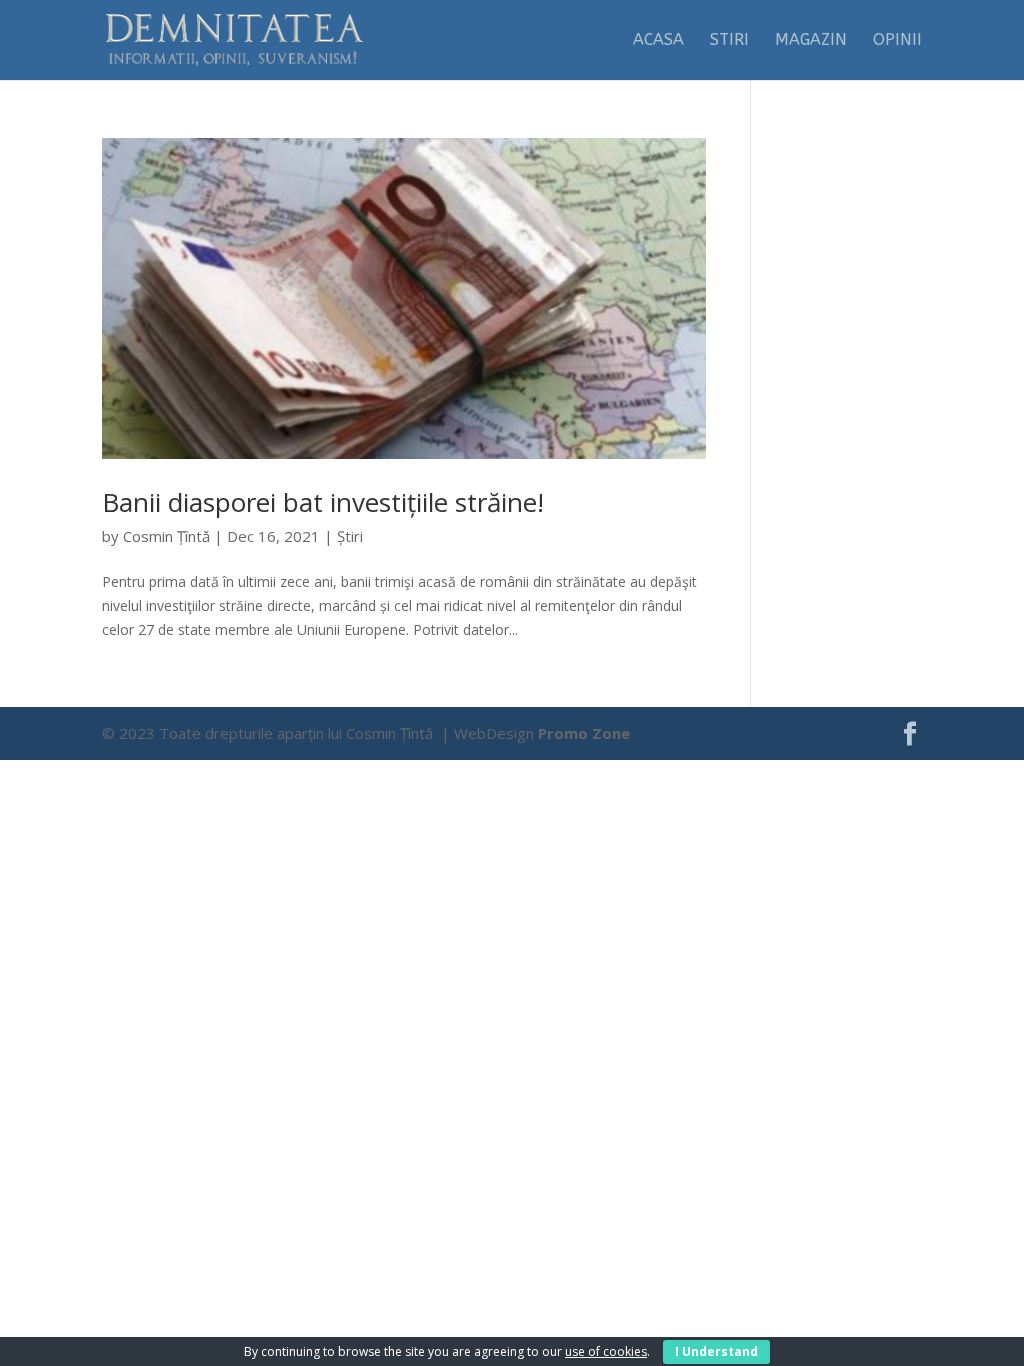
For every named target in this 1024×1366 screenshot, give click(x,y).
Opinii (897, 41)
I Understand (716, 1351)
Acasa (658, 41)
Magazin (811, 41)
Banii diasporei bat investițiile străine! (323, 502)
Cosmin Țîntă (166, 536)
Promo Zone (584, 733)
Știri (350, 536)
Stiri (729, 41)
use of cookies (606, 1351)
